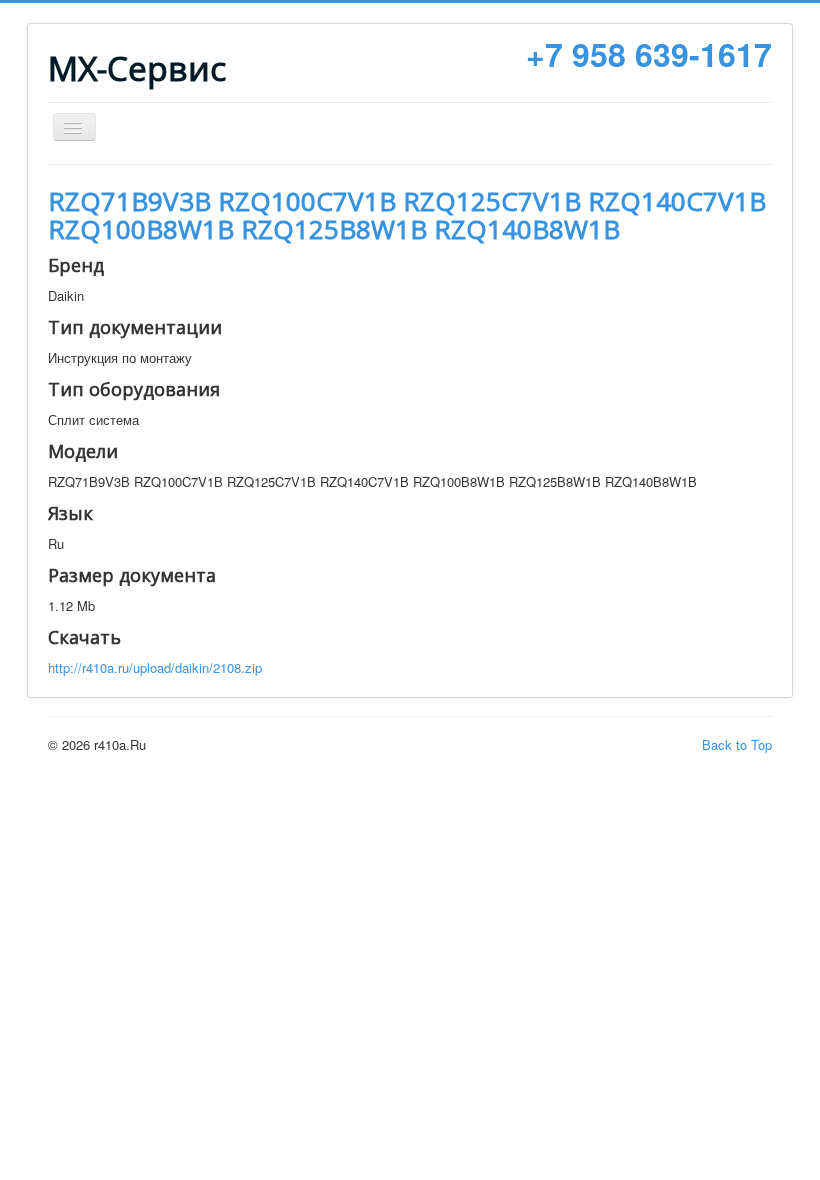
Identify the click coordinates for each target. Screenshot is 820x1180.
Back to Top (737, 744)
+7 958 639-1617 (649, 54)
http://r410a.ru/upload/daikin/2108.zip (155, 667)
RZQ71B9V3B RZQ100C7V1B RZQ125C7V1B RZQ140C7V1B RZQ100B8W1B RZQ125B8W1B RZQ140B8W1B (407, 215)
